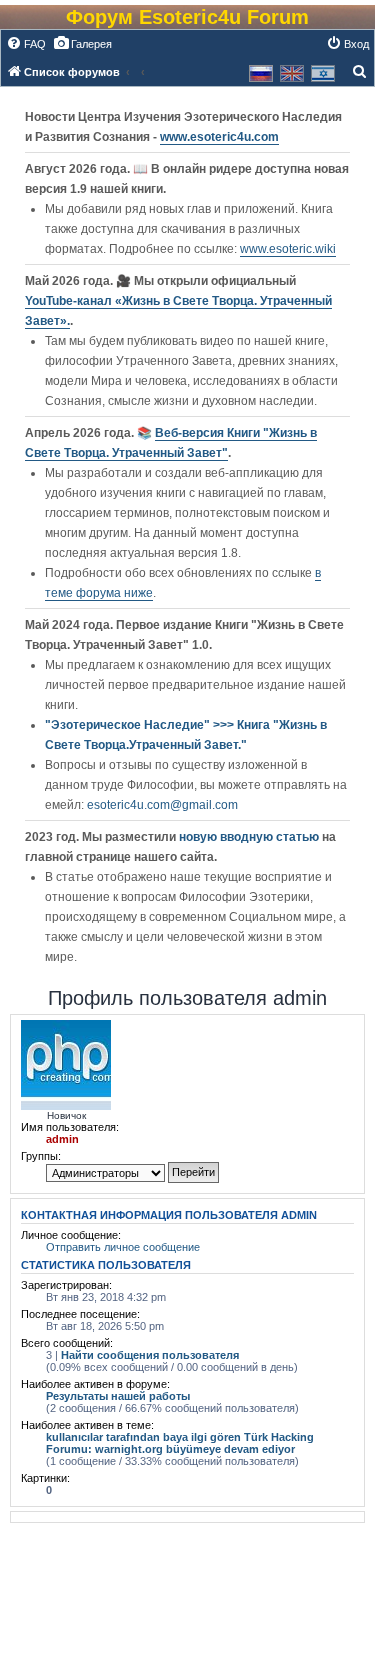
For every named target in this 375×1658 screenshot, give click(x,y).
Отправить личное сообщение (123, 1247)
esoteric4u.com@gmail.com (162, 805)
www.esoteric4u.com (219, 137)
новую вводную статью (250, 837)
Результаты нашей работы (118, 1396)
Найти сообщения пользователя (150, 1355)
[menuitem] (26, 44)
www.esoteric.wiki (288, 249)
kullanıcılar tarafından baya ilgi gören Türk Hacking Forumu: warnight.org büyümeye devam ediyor (180, 1443)
